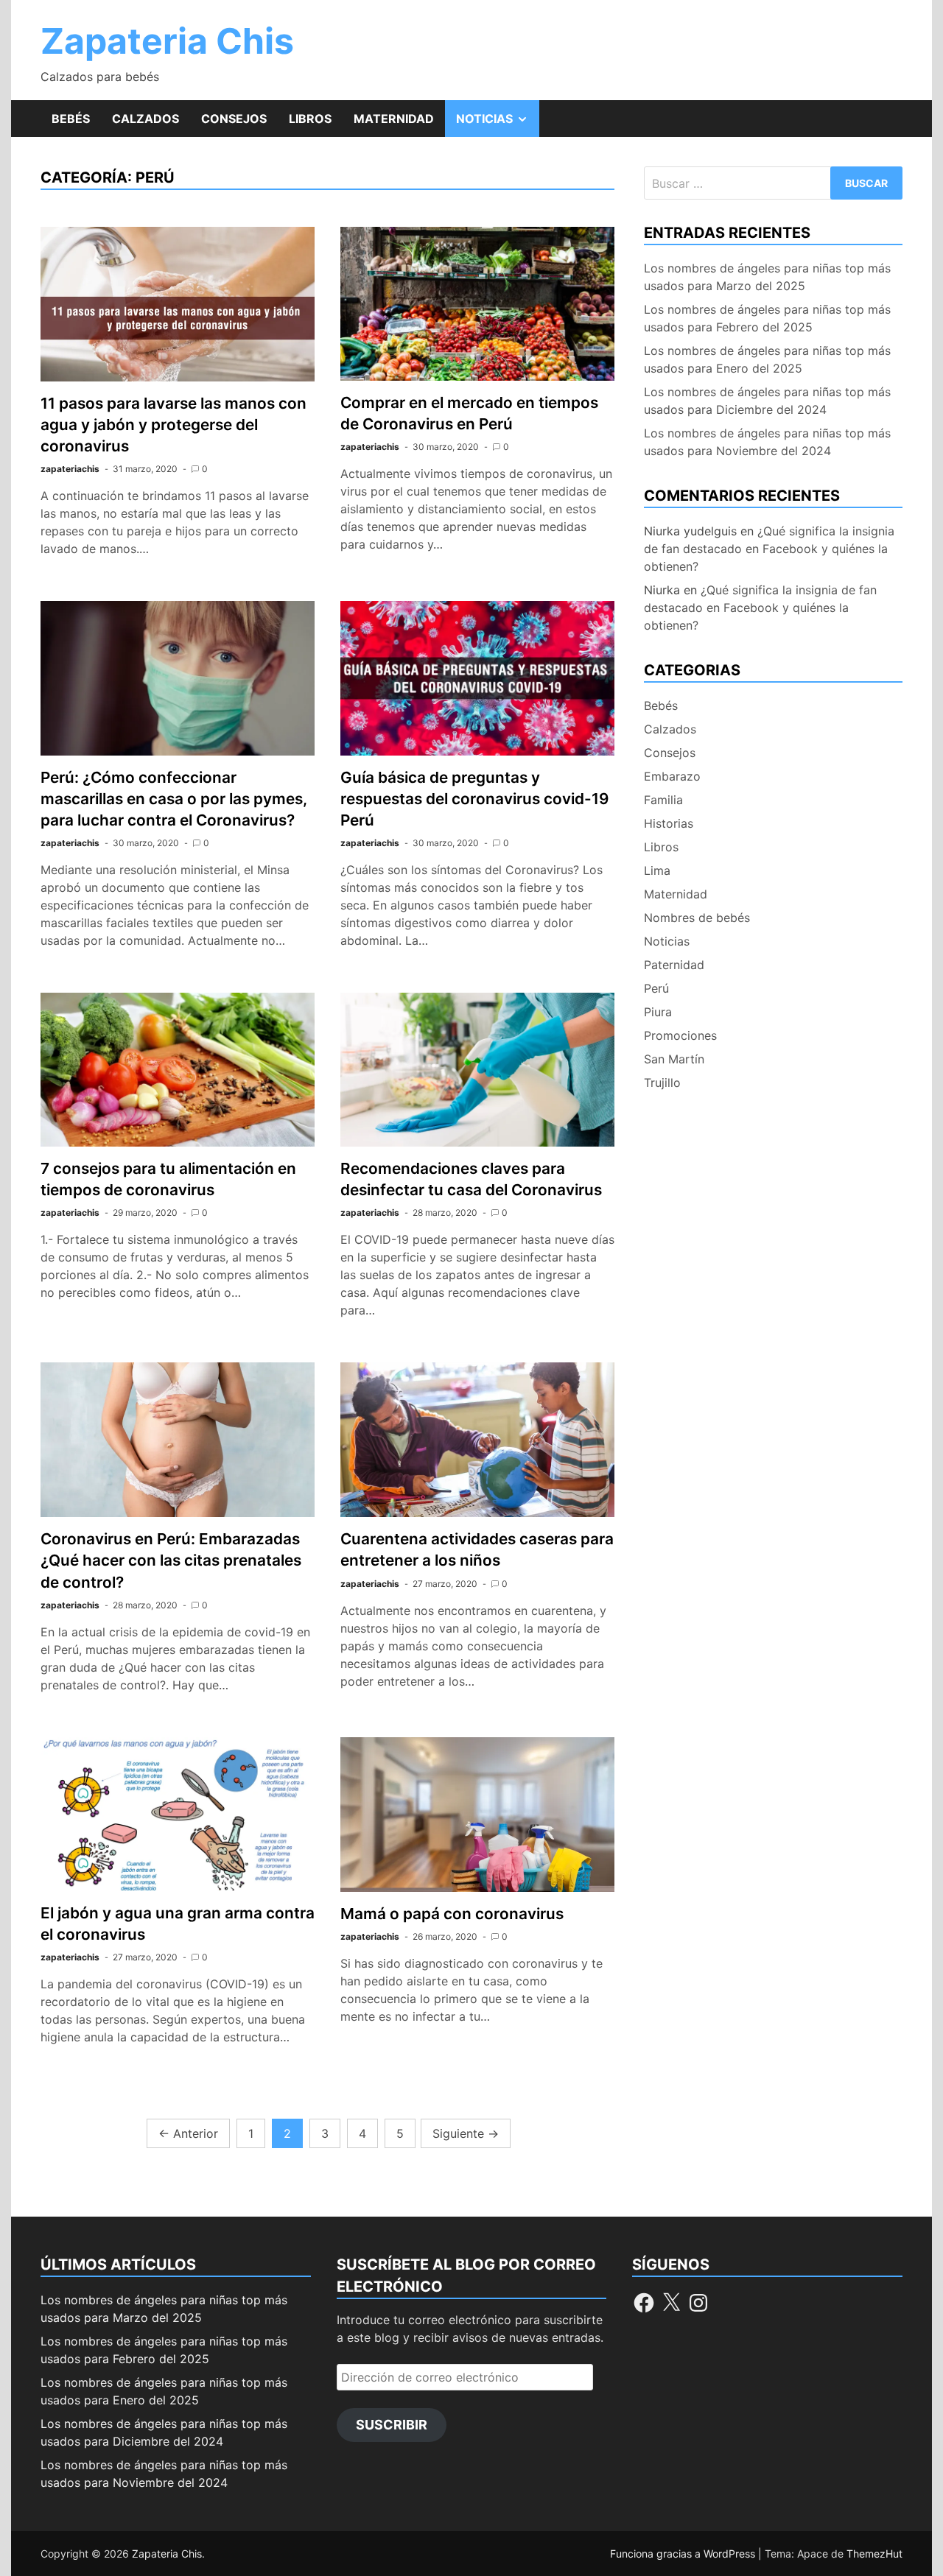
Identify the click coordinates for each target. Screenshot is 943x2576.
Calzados (146, 119)
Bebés (71, 119)
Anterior (188, 2133)
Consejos (234, 119)
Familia (663, 800)
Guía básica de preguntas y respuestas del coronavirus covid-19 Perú (474, 799)
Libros (310, 119)
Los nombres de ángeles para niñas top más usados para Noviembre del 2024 (767, 442)
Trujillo (662, 1083)
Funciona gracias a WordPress (684, 2554)
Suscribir (392, 2425)
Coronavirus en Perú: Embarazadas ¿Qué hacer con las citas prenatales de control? (171, 1560)
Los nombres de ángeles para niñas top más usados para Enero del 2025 (767, 359)
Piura (658, 1012)
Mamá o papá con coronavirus (452, 1914)
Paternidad (674, 965)
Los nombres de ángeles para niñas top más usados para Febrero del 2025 (767, 318)
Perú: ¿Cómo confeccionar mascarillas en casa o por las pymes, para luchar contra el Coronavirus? (174, 799)
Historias (669, 823)
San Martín (674, 1059)
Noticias (498, 124)
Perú (656, 988)
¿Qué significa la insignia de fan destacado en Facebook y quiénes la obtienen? (769, 549)
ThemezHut (874, 2554)
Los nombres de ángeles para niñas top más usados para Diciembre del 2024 (767, 401)
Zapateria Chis (167, 41)
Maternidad (394, 119)
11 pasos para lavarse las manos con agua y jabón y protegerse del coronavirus (173, 425)
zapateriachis (70, 469)
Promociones (680, 1035)
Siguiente (466, 2133)
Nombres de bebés (697, 918)
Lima (657, 870)
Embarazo (672, 776)
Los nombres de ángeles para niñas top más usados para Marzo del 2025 (767, 277)
